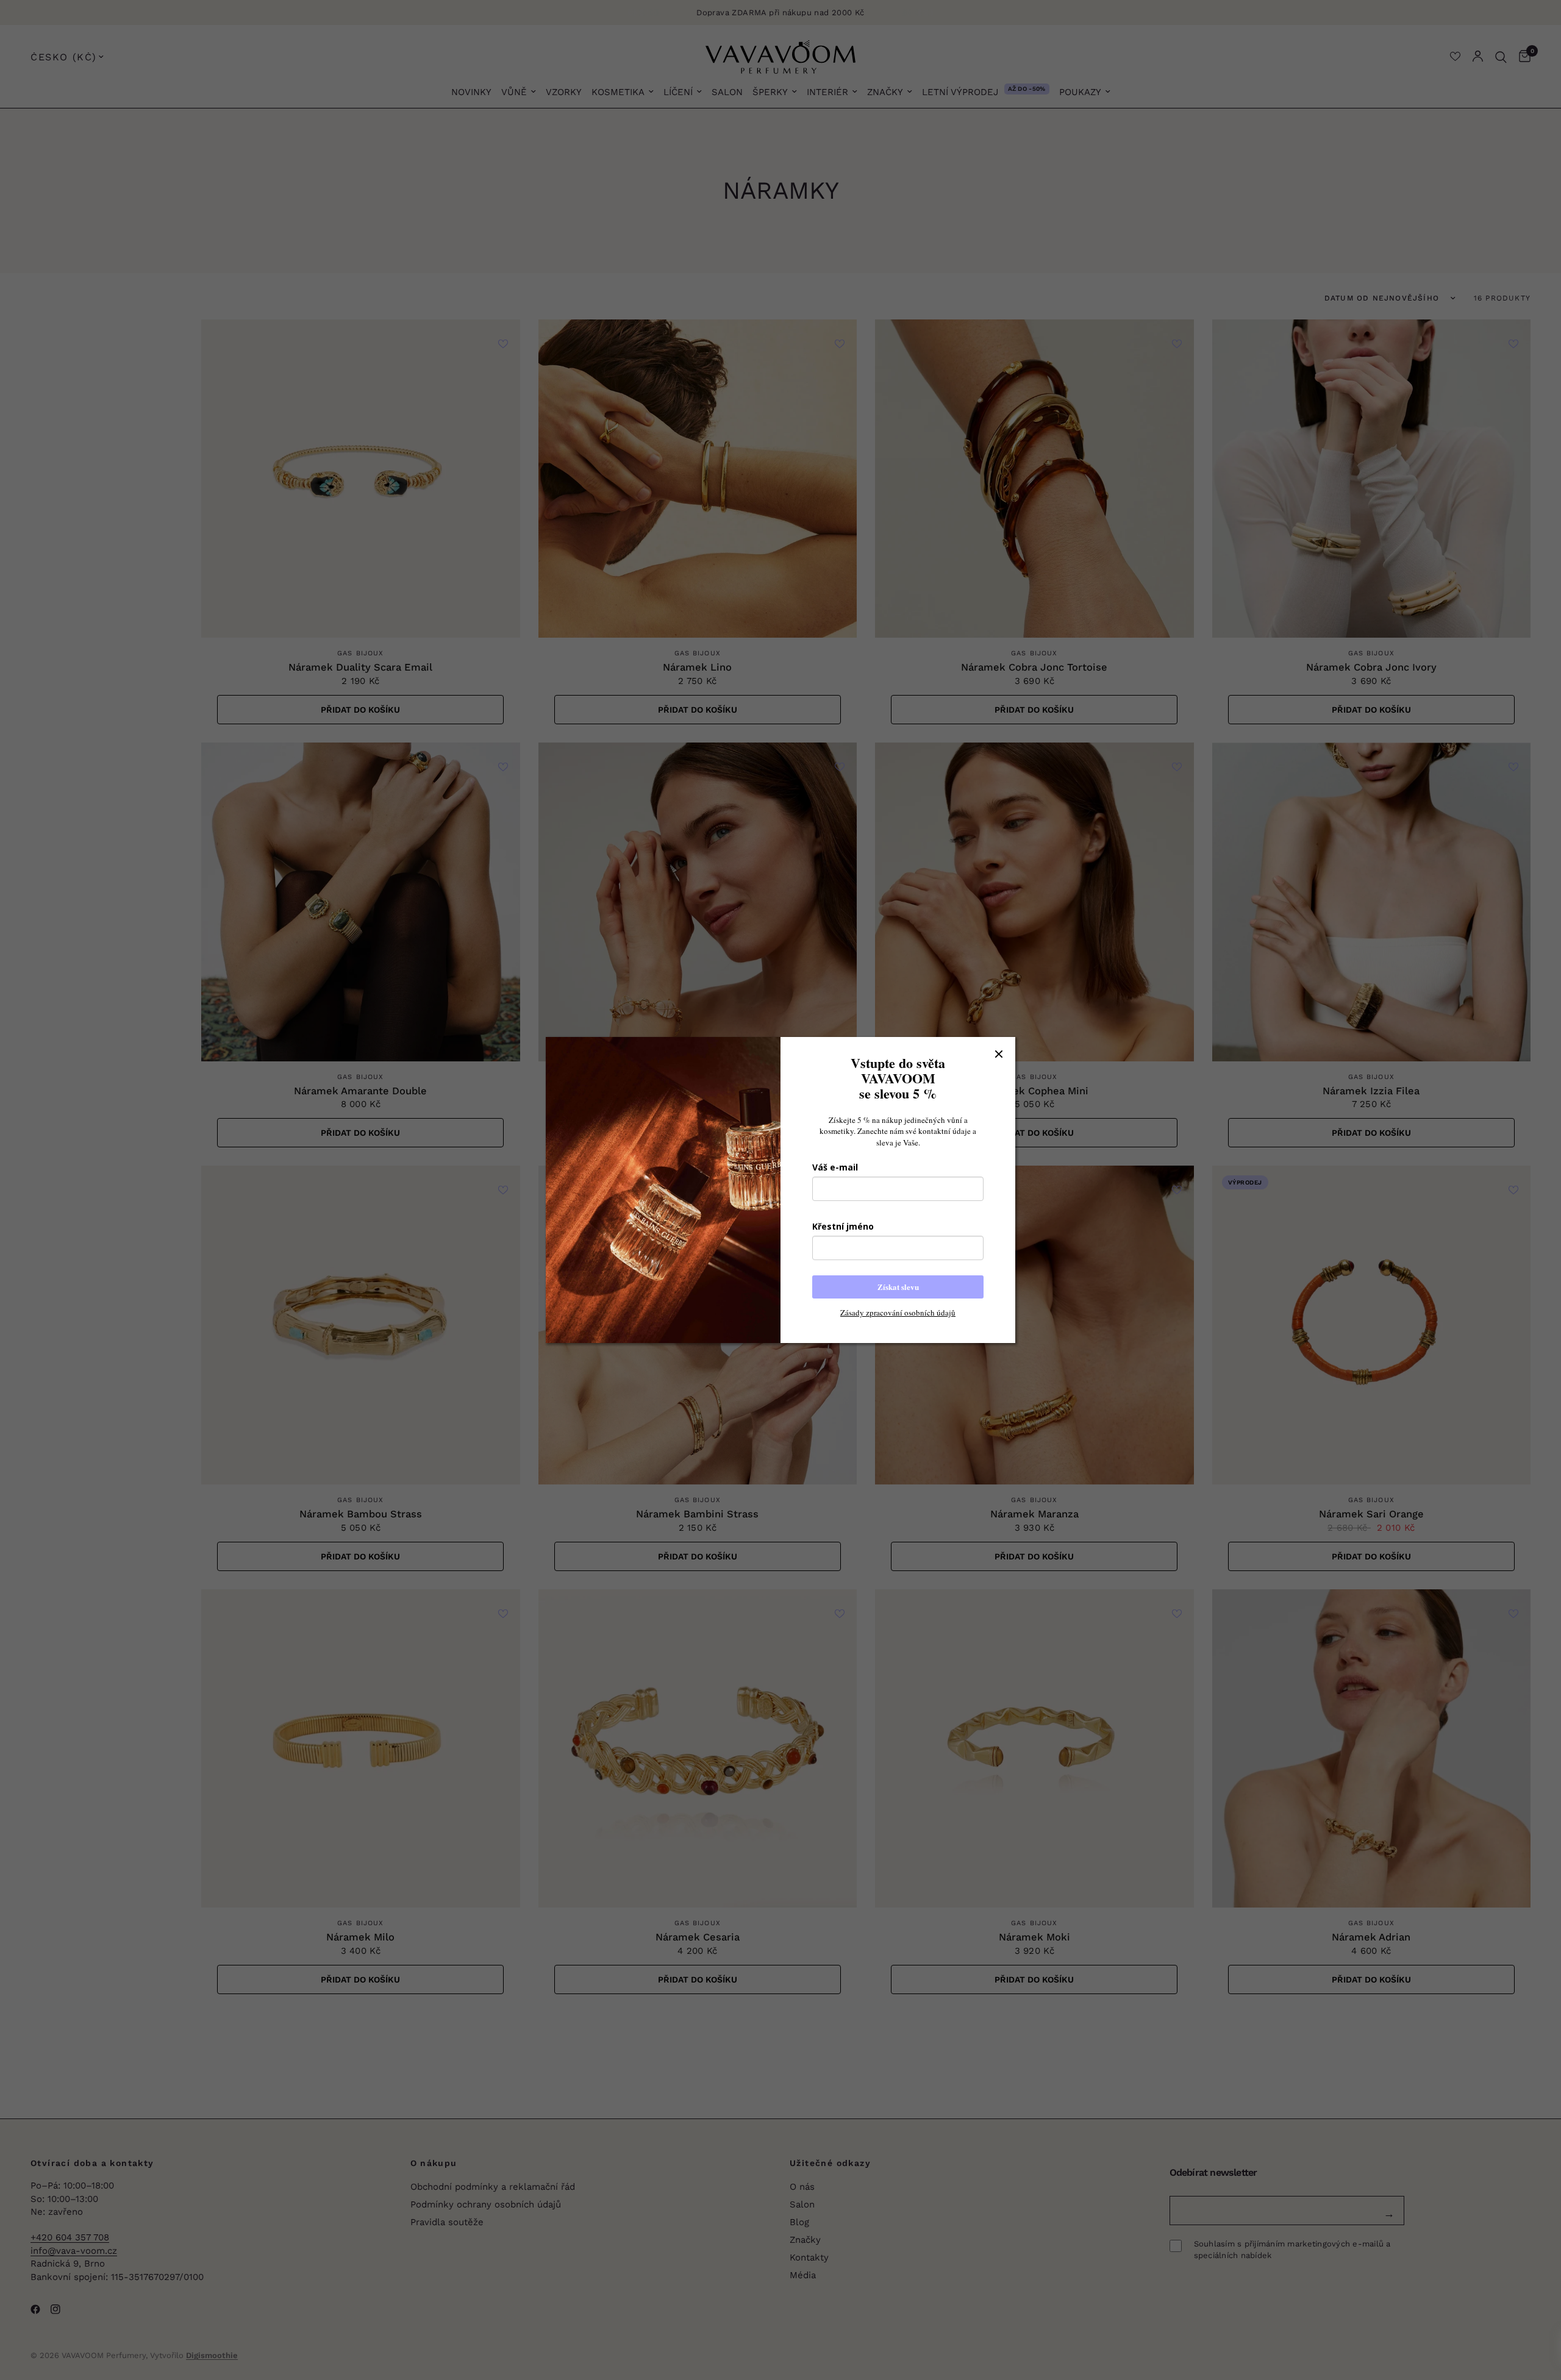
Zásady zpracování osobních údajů (898, 1313)
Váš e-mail (835, 1167)
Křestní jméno (843, 1226)
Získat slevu (898, 1287)
